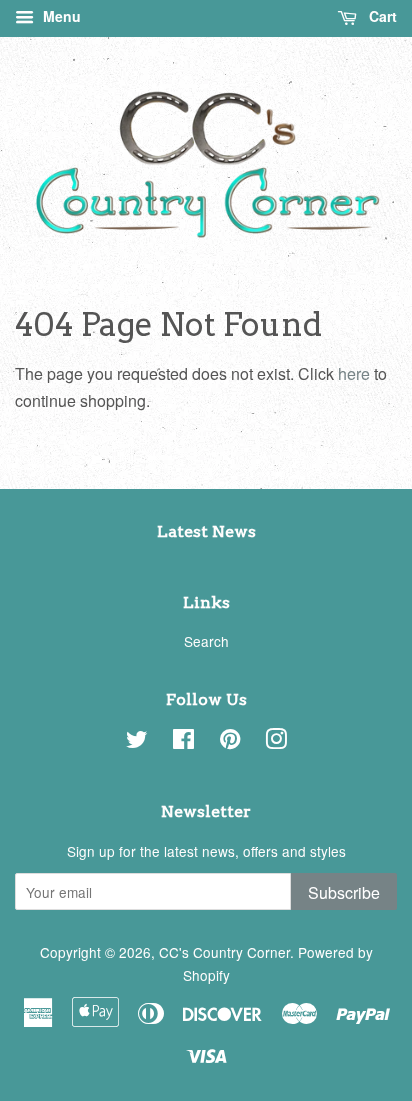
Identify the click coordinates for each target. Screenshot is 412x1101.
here (354, 373)
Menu (60, 16)
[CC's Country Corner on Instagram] (276, 742)
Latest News (206, 531)
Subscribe (344, 892)
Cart (381, 16)
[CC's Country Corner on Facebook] (183, 742)
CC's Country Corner (224, 952)
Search (206, 641)
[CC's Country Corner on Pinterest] (230, 742)
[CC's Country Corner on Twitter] (137, 742)
